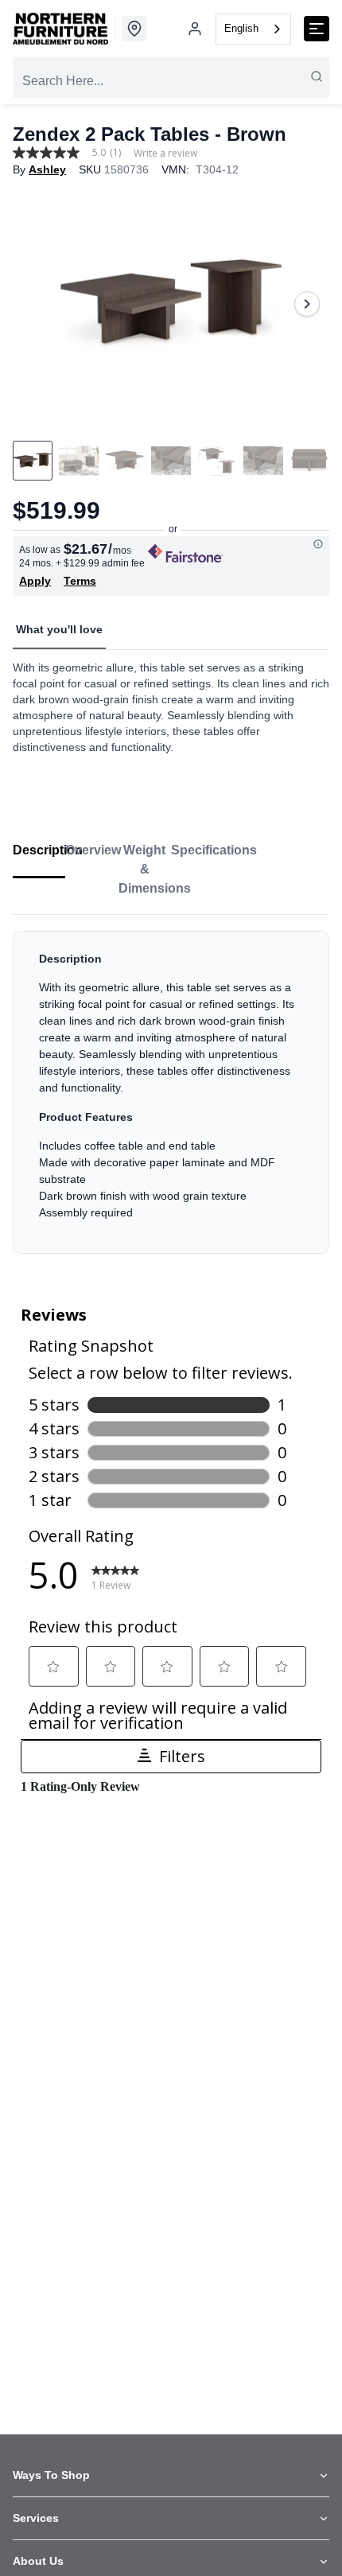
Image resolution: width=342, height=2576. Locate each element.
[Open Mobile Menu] (317, 29)
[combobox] (253, 29)
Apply (35, 581)
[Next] (307, 304)
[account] (195, 29)
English (241, 28)
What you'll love (59, 629)
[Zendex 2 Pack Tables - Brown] (171, 304)
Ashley (47, 169)
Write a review (165, 154)
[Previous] (35, 304)
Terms (80, 581)
